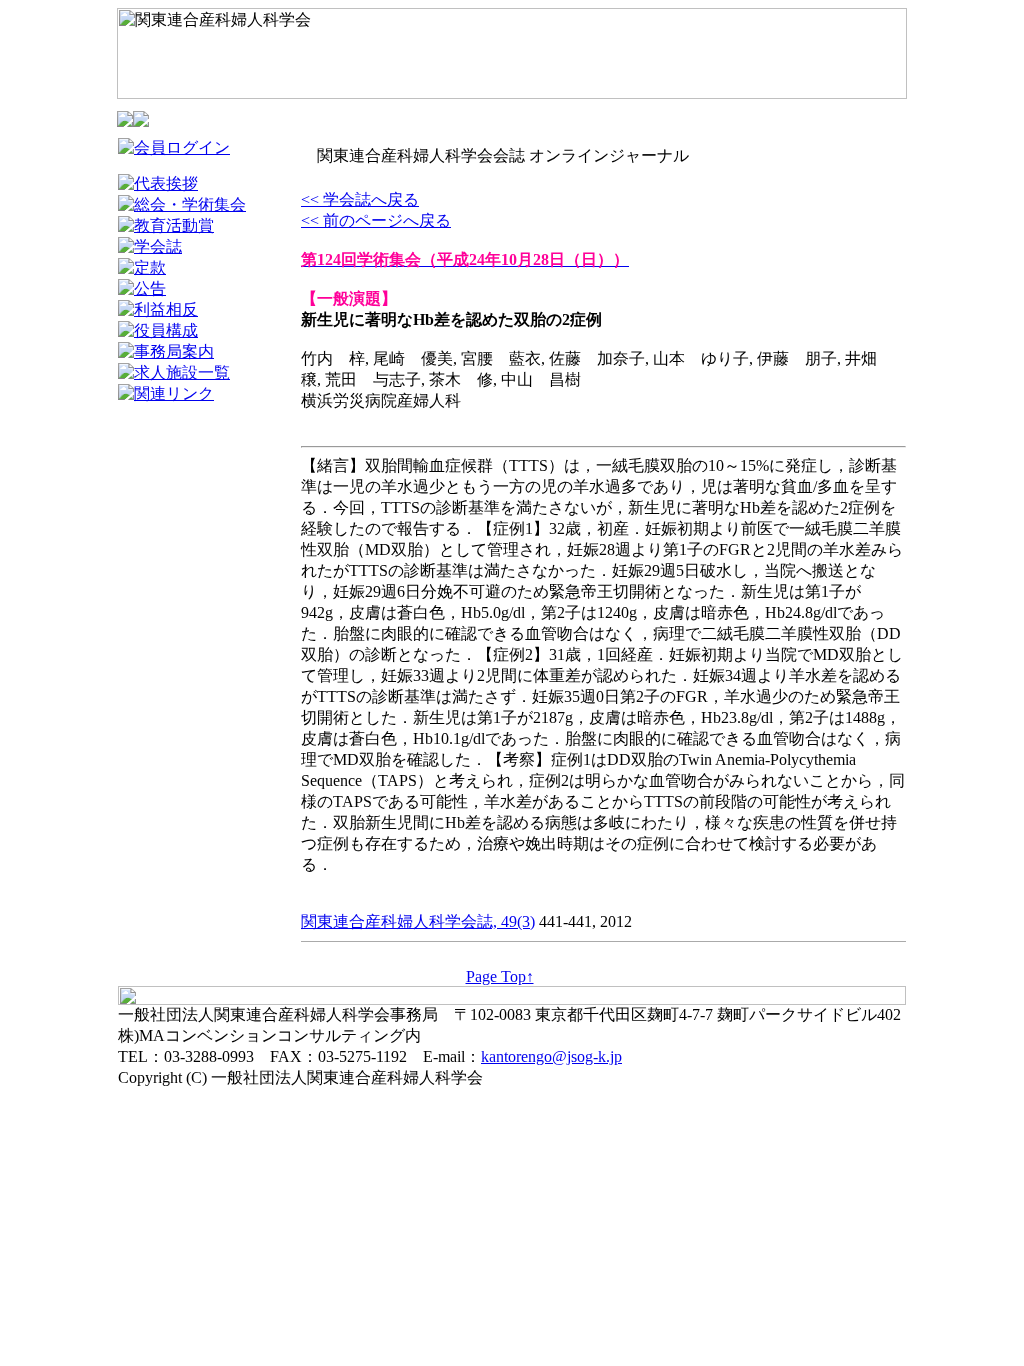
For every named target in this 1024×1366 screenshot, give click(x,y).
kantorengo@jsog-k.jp (551, 1056)
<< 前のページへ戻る (376, 220)
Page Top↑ (500, 976)
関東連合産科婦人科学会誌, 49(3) (418, 921)
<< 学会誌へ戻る (360, 199)
